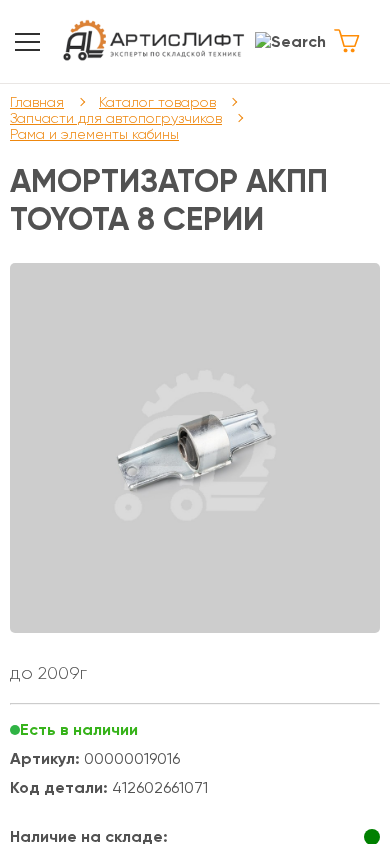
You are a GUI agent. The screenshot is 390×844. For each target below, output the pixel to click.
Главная (37, 102)
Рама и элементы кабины (94, 134)
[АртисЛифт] (154, 41)
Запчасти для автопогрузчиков (116, 118)
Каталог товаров (157, 102)
